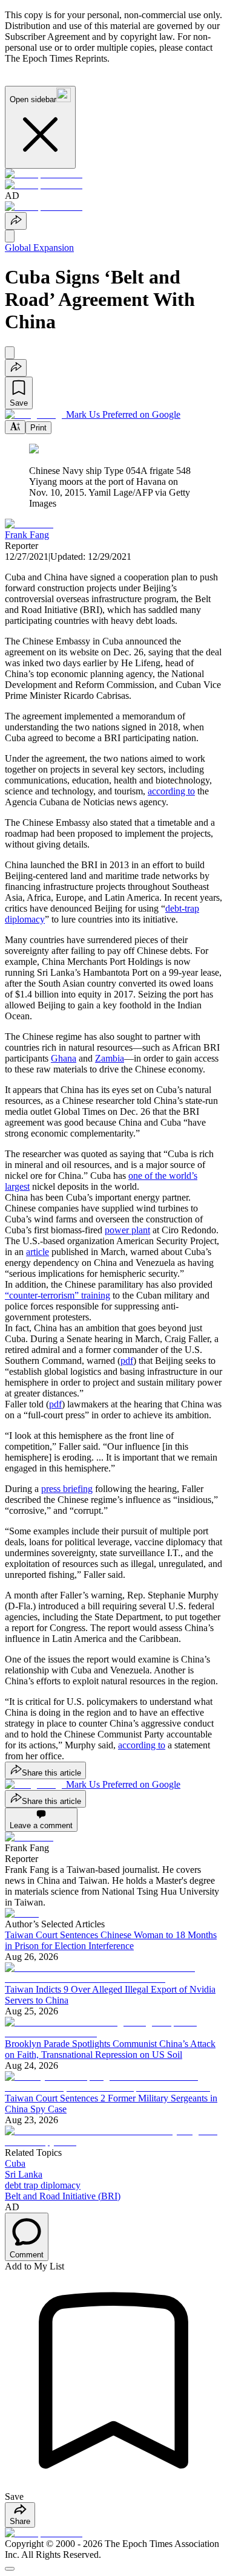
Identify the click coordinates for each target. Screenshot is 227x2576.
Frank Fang (27, 535)
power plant (127, 1230)
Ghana (64, 1058)
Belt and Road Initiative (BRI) (63, 2196)
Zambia (110, 1058)
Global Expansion (39, 248)
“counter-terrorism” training (58, 1295)
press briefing (67, 1489)
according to (171, 791)
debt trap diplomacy (43, 2185)
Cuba (15, 2163)
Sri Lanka (24, 2174)
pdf (127, 1361)
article (38, 1252)
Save (19, 403)
